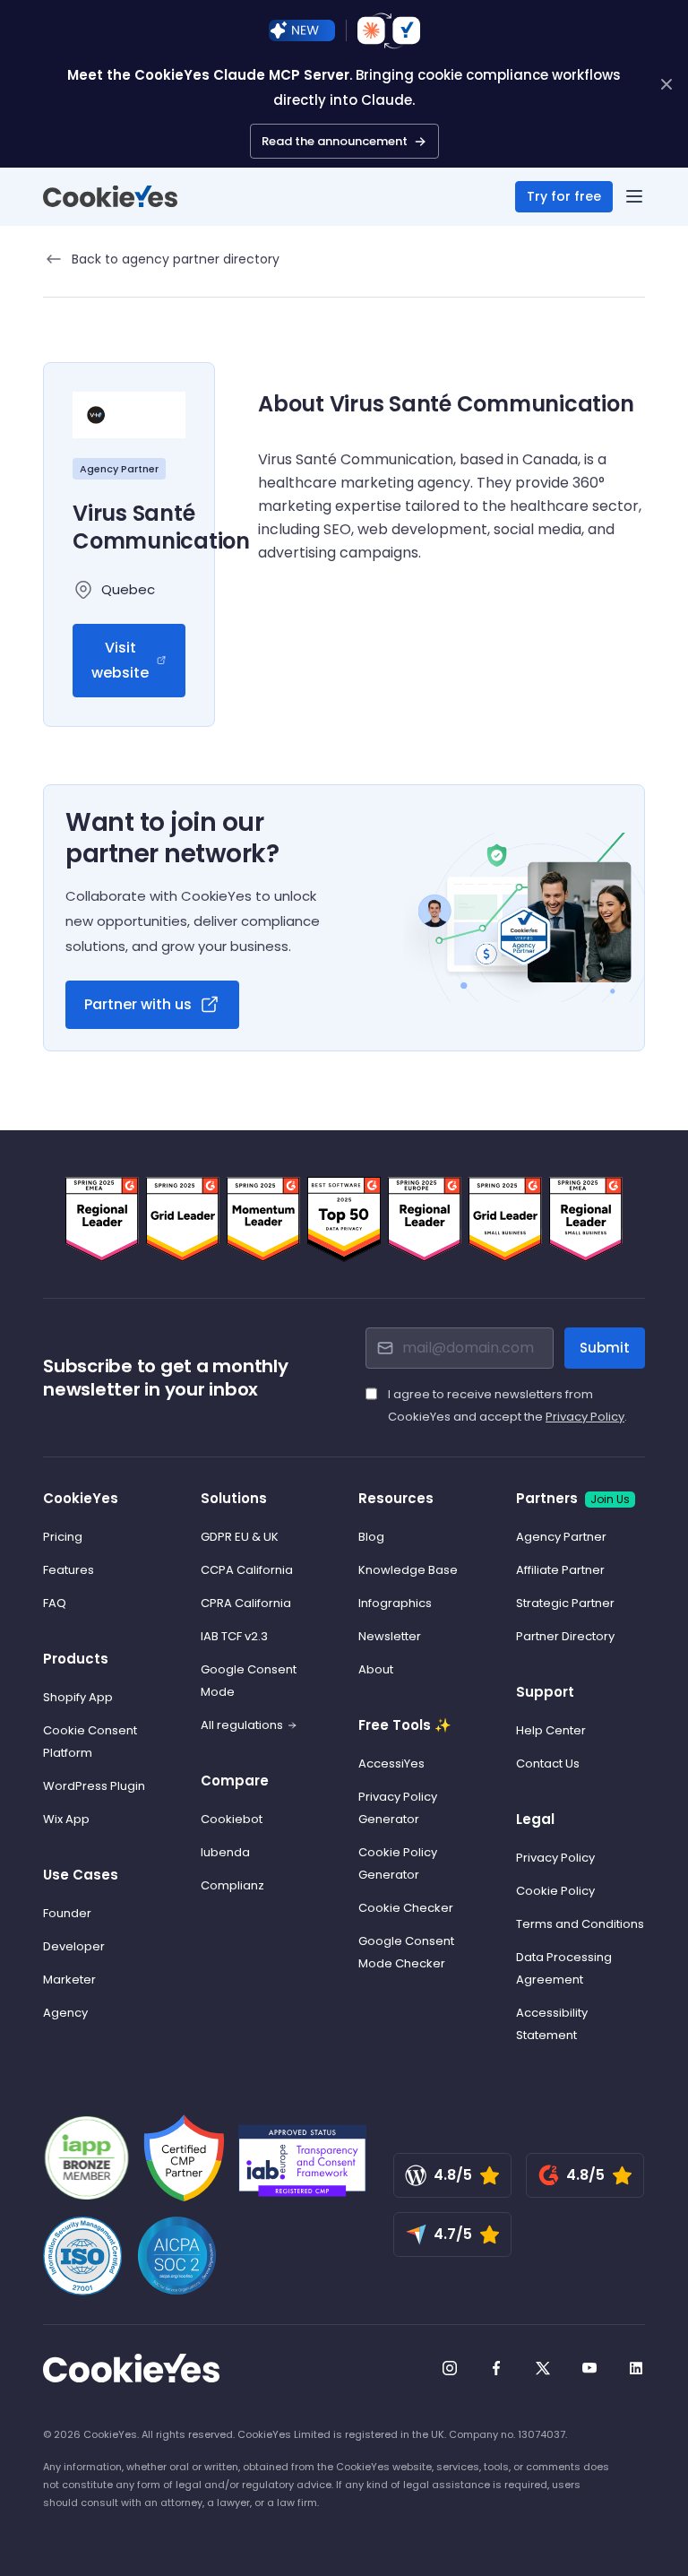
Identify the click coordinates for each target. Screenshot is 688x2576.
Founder (67, 1913)
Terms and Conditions (580, 1924)
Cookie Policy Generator (398, 1863)
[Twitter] (543, 2368)
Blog (371, 1537)
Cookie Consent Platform (90, 1742)
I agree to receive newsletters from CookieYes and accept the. (507, 1405)
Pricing (63, 1537)
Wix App (66, 1819)
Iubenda (225, 1852)
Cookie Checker (406, 1908)
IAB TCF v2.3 (234, 1636)
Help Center (551, 1730)
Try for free (564, 196)
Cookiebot (232, 1819)
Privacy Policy (585, 1417)
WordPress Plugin (94, 1786)
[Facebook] (496, 2368)
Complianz (232, 1885)
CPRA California (246, 1603)
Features (69, 1570)
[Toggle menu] (634, 196)
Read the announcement (335, 141)
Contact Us (548, 1763)
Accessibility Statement (552, 2024)
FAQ (55, 1603)
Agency (65, 2013)
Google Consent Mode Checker (406, 1952)
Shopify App (78, 1697)
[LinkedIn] (636, 2368)
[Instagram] (450, 2368)
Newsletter (390, 1636)
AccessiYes (391, 1763)
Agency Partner (561, 1537)
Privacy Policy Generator (398, 1808)
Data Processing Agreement (564, 1968)
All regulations (242, 1725)
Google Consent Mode (249, 1681)
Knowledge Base (408, 1570)
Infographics (395, 1603)
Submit (605, 1348)
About (376, 1669)
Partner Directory (565, 1636)
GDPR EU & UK (240, 1537)
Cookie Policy (555, 1891)
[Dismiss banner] (666, 84)
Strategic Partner (565, 1603)
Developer (74, 1946)
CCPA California (247, 1570)
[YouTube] (589, 2368)
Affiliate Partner (560, 1570)
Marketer (69, 1980)
